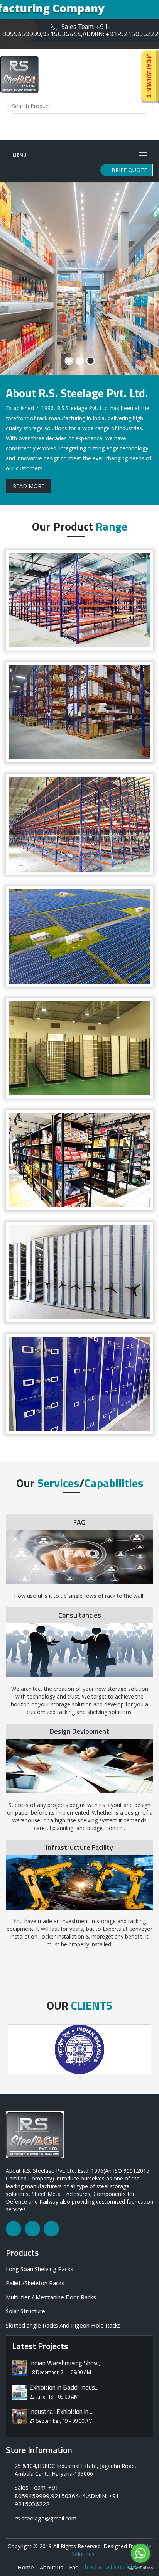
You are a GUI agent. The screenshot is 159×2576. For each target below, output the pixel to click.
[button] (11, 282)
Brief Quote (129, 170)
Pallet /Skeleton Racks (35, 2283)
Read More (29, 486)
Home (26, 2567)
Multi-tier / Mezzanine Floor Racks (51, 2297)
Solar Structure (25, 2311)
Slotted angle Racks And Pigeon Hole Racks (63, 2325)
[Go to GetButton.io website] (140, 2568)
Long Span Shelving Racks (40, 2269)
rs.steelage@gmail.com (46, 2518)
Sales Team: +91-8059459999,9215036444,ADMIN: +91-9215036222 (80, 30)
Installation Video (115, 2567)
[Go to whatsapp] (140, 2553)
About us (52, 2567)
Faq (74, 2567)
